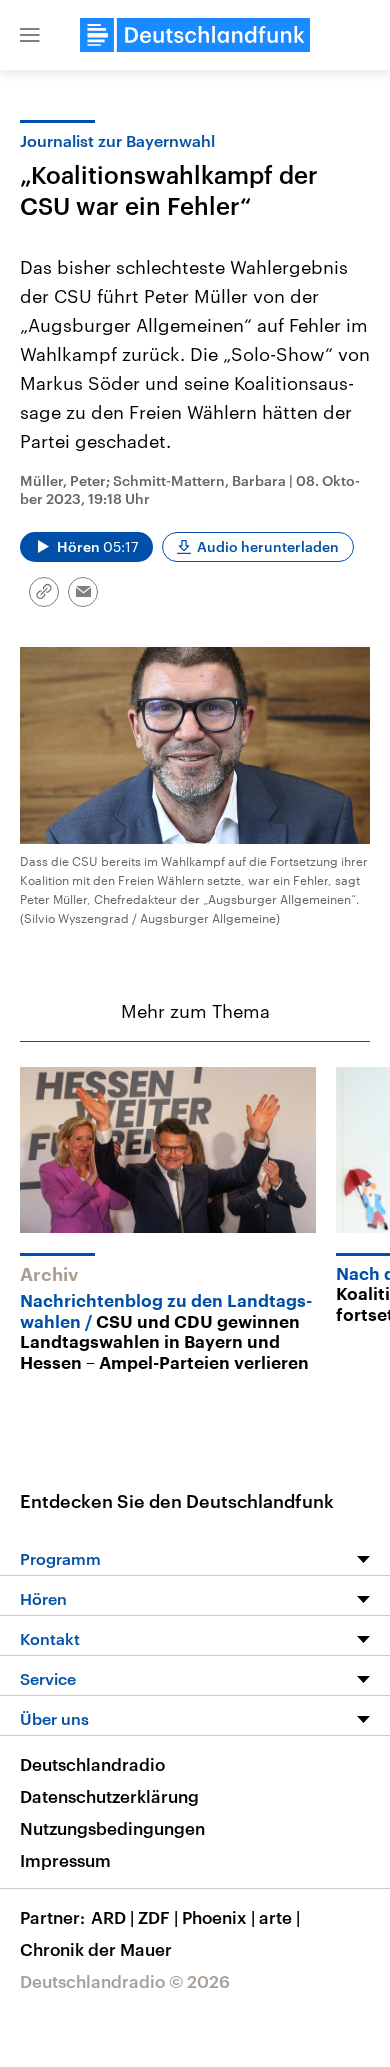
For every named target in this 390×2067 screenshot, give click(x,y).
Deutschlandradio (92, 1764)
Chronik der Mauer (96, 1949)
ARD (112, 1917)
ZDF (158, 1917)
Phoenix (218, 1917)
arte (279, 1917)
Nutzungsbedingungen (112, 1828)
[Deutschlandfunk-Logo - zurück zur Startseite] (195, 35)
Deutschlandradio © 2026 (125, 1981)
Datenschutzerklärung (109, 1796)
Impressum (65, 1860)
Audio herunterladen (268, 546)
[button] (30, 35)
